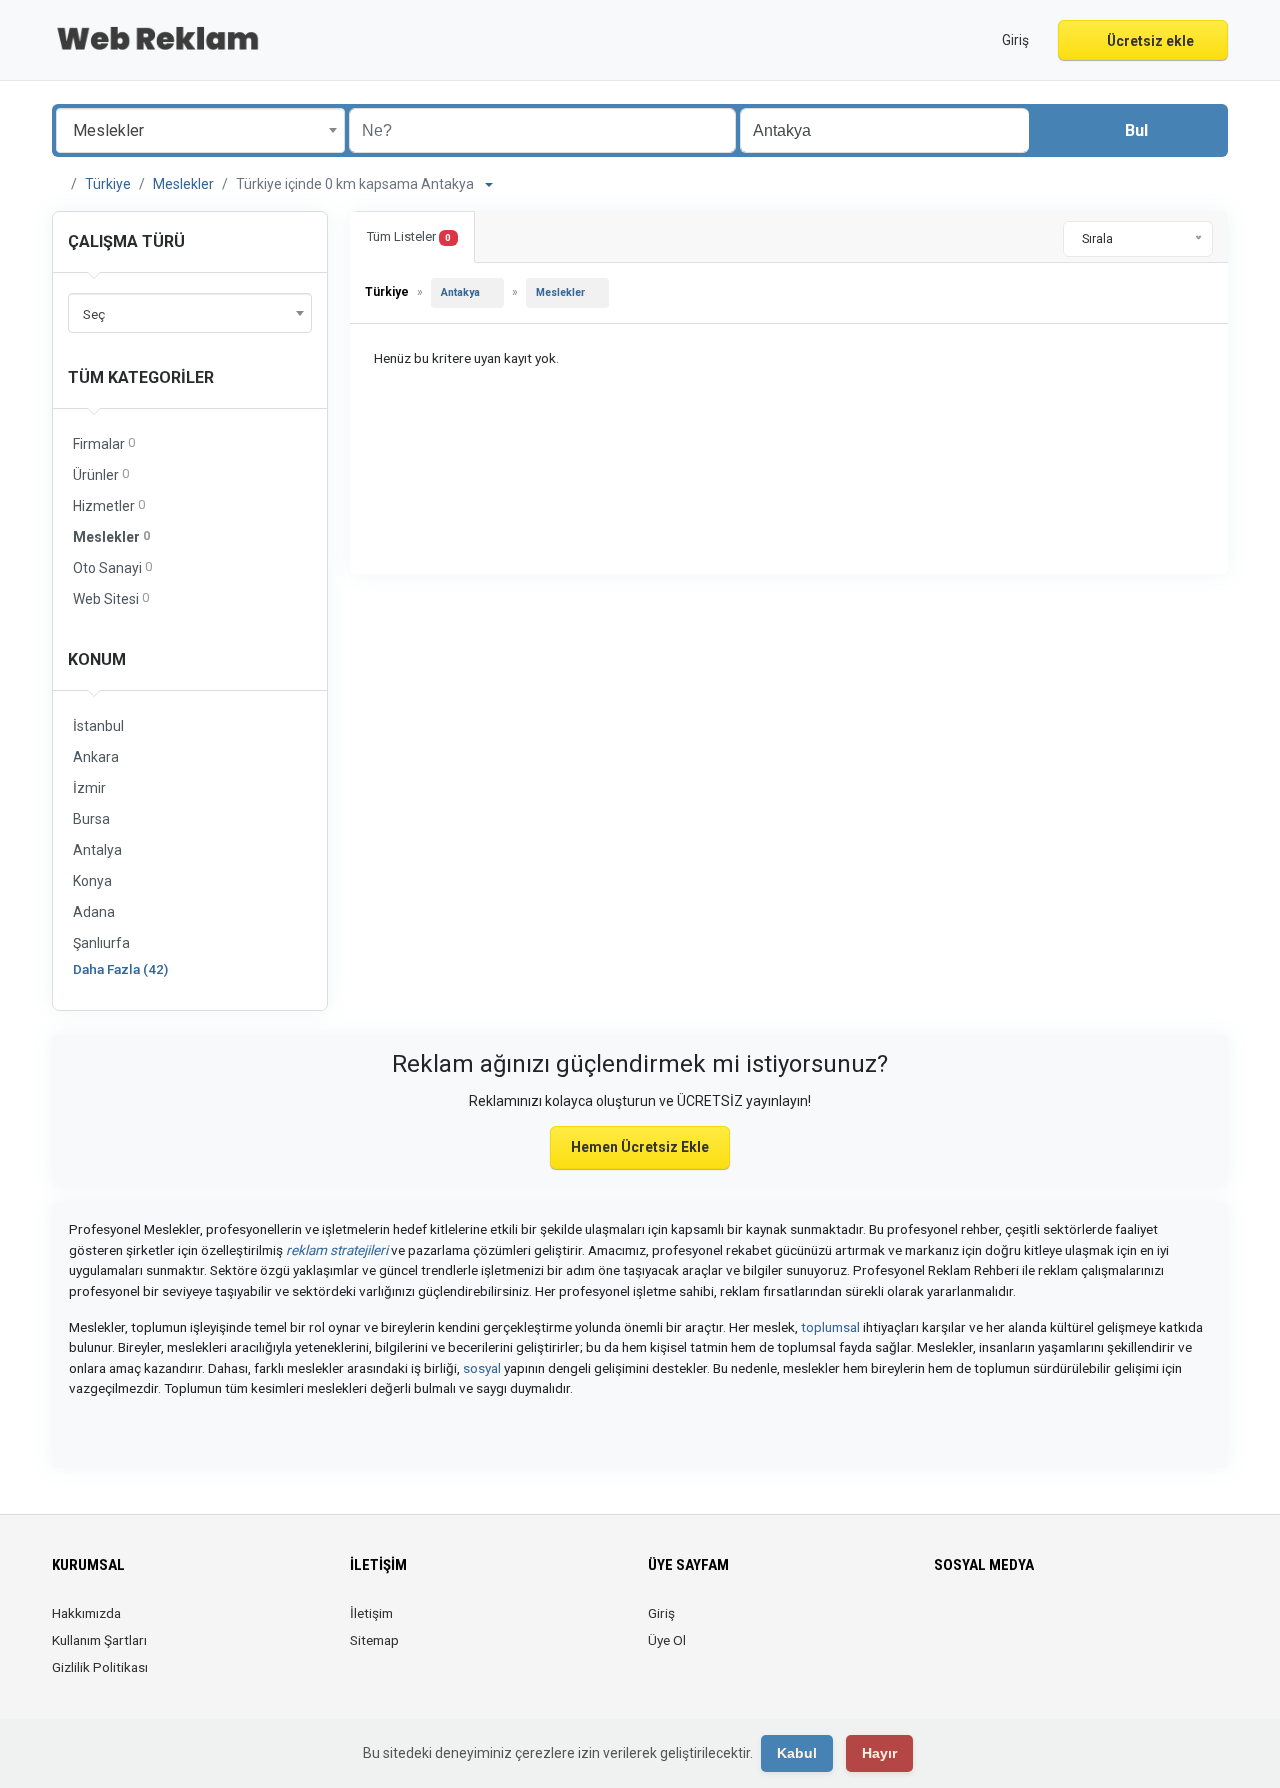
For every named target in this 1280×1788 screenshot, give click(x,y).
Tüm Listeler (409, 236)
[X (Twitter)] (974, 1625)
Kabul (797, 1753)
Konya (92, 881)
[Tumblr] (1086, 1625)
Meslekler (183, 184)
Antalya (97, 850)
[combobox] (200, 130)
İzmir (89, 788)
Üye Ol (667, 1640)
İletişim (371, 1613)
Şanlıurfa (101, 943)
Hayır (879, 1753)
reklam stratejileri (337, 1250)
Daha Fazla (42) (120, 969)
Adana (94, 912)
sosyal (482, 1368)
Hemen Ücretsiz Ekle (640, 1147)
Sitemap (374, 1640)
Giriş (661, 1613)
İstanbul (98, 726)
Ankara (96, 757)
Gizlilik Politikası (100, 1667)
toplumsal (830, 1327)
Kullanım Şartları (99, 1640)
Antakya (460, 292)
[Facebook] (946, 1625)
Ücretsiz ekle (1149, 41)
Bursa (91, 819)
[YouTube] (1058, 1625)
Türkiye (108, 184)
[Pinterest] (1030, 1625)
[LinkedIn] (1002, 1625)
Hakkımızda (86, 1613)
